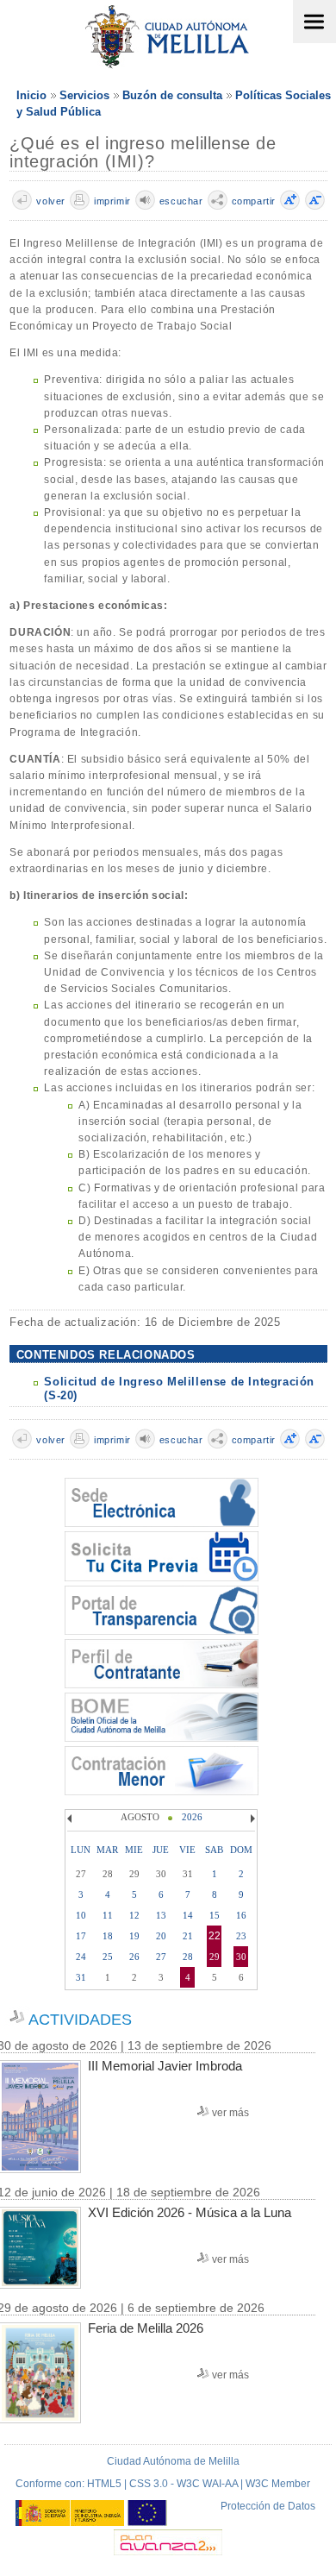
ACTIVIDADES (80, 2020)
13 (161, 1915)
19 (134, 1936)
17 (81, 1936)
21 (188, 1936)
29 (215, 1957)
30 (241, 1957)
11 (108, 1915)
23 (241, 1936)
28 (188, 1957)
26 (134, 1957)
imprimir (112, 201)
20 (161, 1936)
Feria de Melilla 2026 (146, 2328)
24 (81, 1957)
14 (188, 1915)
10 (81, 1915)
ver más (230, 2113)
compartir (254, 201)
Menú (314, 22)
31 (81, 1977)
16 (241, 1915)
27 (161, 1957)
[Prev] (72, 1819)
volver (51, 201)
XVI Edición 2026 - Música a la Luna (190, 2212)
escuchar (181, 201)
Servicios (84, 95)
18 (108, 1936)
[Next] (251, 1819)
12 (134, 1915)
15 (215, 1915)
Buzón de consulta (172, 95)
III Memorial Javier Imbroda (165, 2066)
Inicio (31, 95)
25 (108, 1957)
